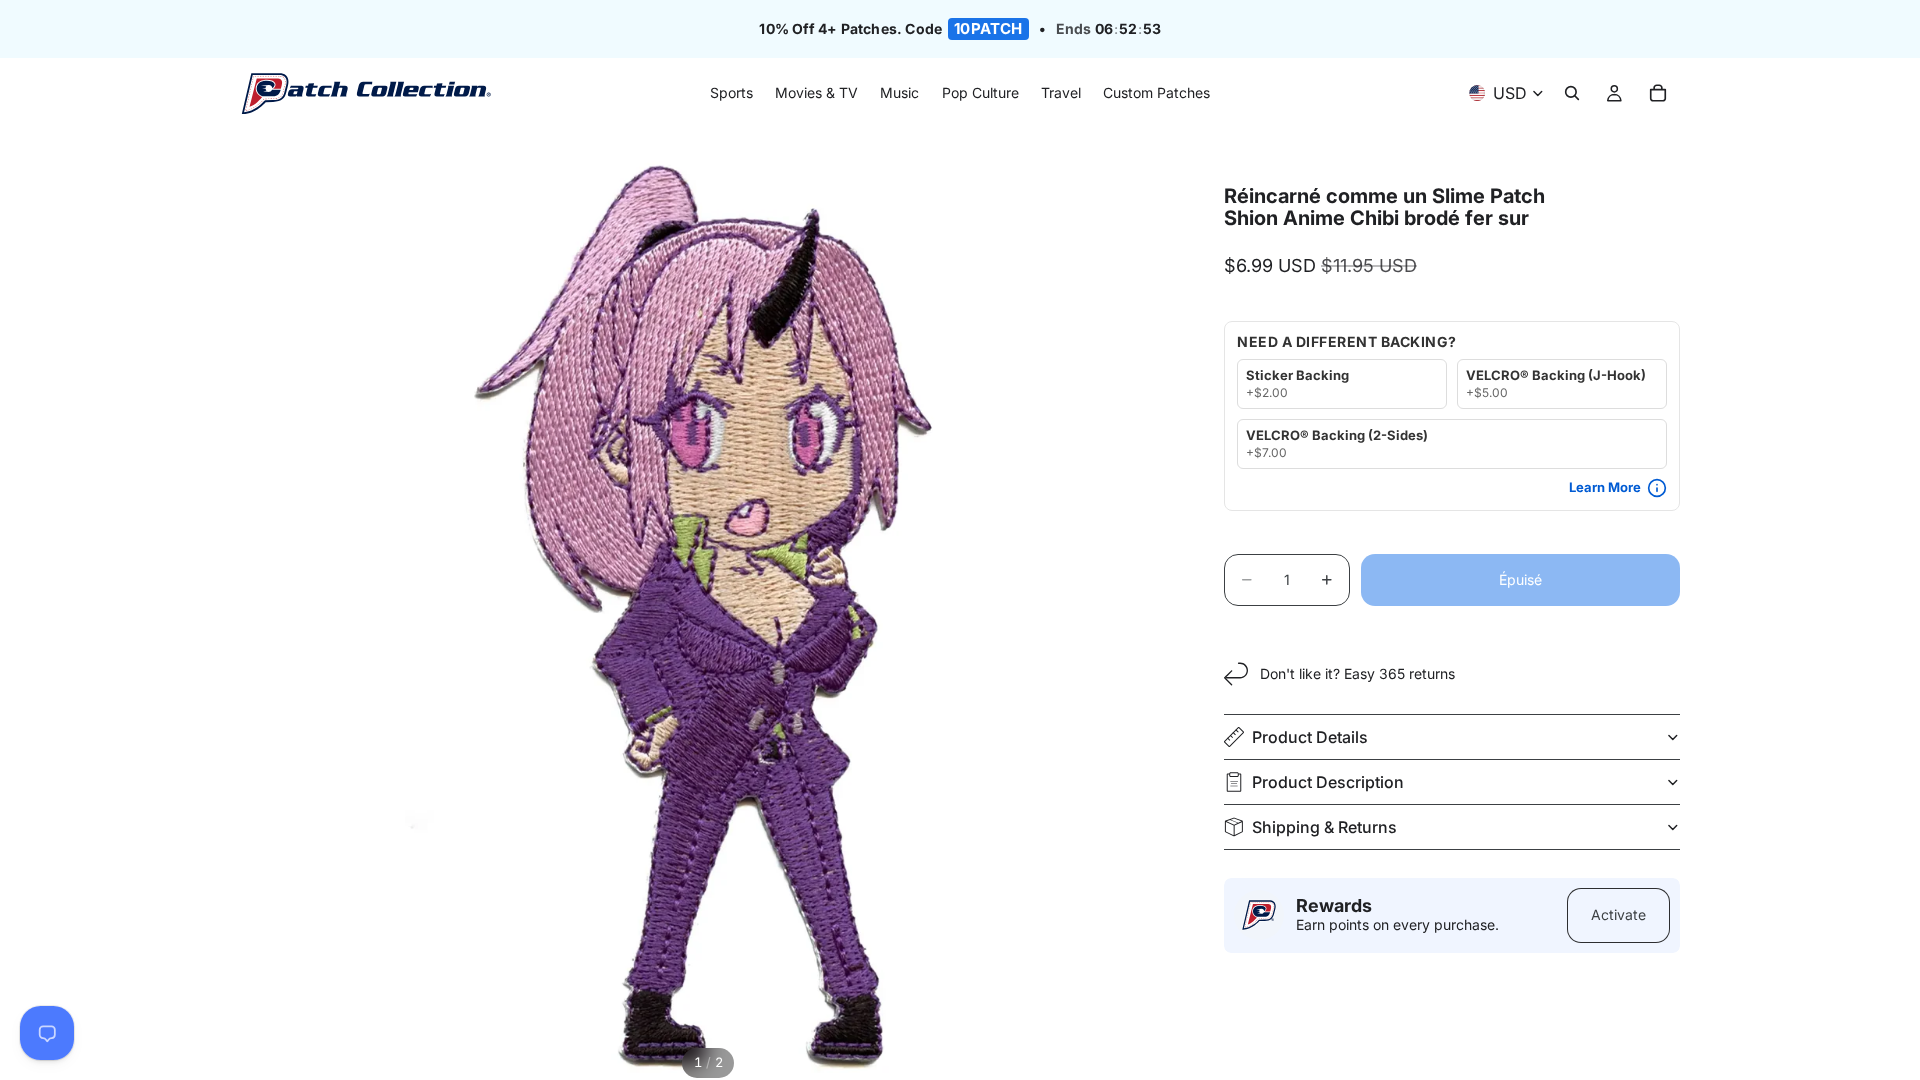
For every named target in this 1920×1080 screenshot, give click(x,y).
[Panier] (1658, 94)
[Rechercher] (1572, 94)
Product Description (1328, 782)
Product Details (1310, 737)
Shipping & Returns (1324, 827)
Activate (1618, 914)
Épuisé (1520, 579)
